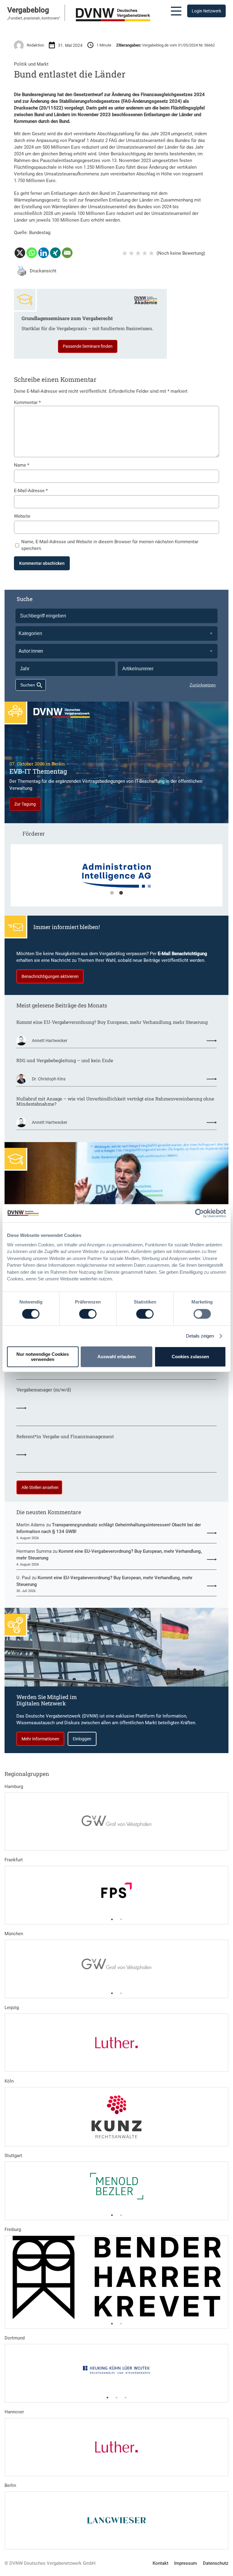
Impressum (186, 2563)
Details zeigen (200, 1336)
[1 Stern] (125, 253)
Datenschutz (216, 2563)
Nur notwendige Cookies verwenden (43, 1357)
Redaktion (35, 45)
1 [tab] (112, 893)
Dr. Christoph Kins (49, 1079)
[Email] (67, 253)
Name (22, 465)
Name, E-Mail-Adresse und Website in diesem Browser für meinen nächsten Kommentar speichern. (110, 545)
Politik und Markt (31, 64)
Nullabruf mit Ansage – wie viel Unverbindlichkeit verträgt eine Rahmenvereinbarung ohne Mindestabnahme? (115, 1102)
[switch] (88, 1314)
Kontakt (160, 2563)
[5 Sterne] (151, 253)
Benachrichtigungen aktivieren (50, 976)
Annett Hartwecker (50, 1041)
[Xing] (55, 253)
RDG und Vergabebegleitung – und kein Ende (65, 1061)
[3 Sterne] (138, 253)
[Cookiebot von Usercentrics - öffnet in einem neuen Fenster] (199, 1213)
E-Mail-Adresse (31, 491)
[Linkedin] (44, 253)
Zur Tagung (25, 804)
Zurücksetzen (203, 685)
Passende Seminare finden (88, 346)
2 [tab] (121, 893)
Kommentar (27, 402)
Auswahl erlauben (116, 1357)
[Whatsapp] (32, 253)
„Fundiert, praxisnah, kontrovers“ (34, 18)
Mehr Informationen (40, 1739)
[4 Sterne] (145, 253)
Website (22, 516)
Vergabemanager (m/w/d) (44, 1390)
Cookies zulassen (190, 1357)
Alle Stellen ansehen (40, 1487)
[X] (20, 253)
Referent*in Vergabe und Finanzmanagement (65, 1437)
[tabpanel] (117, 879)
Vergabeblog (28, 10)
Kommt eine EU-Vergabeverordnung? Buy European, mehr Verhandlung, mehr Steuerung (112, 1022)
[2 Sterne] (131, 253)
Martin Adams (31, 1525)
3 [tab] (126, 2398)
